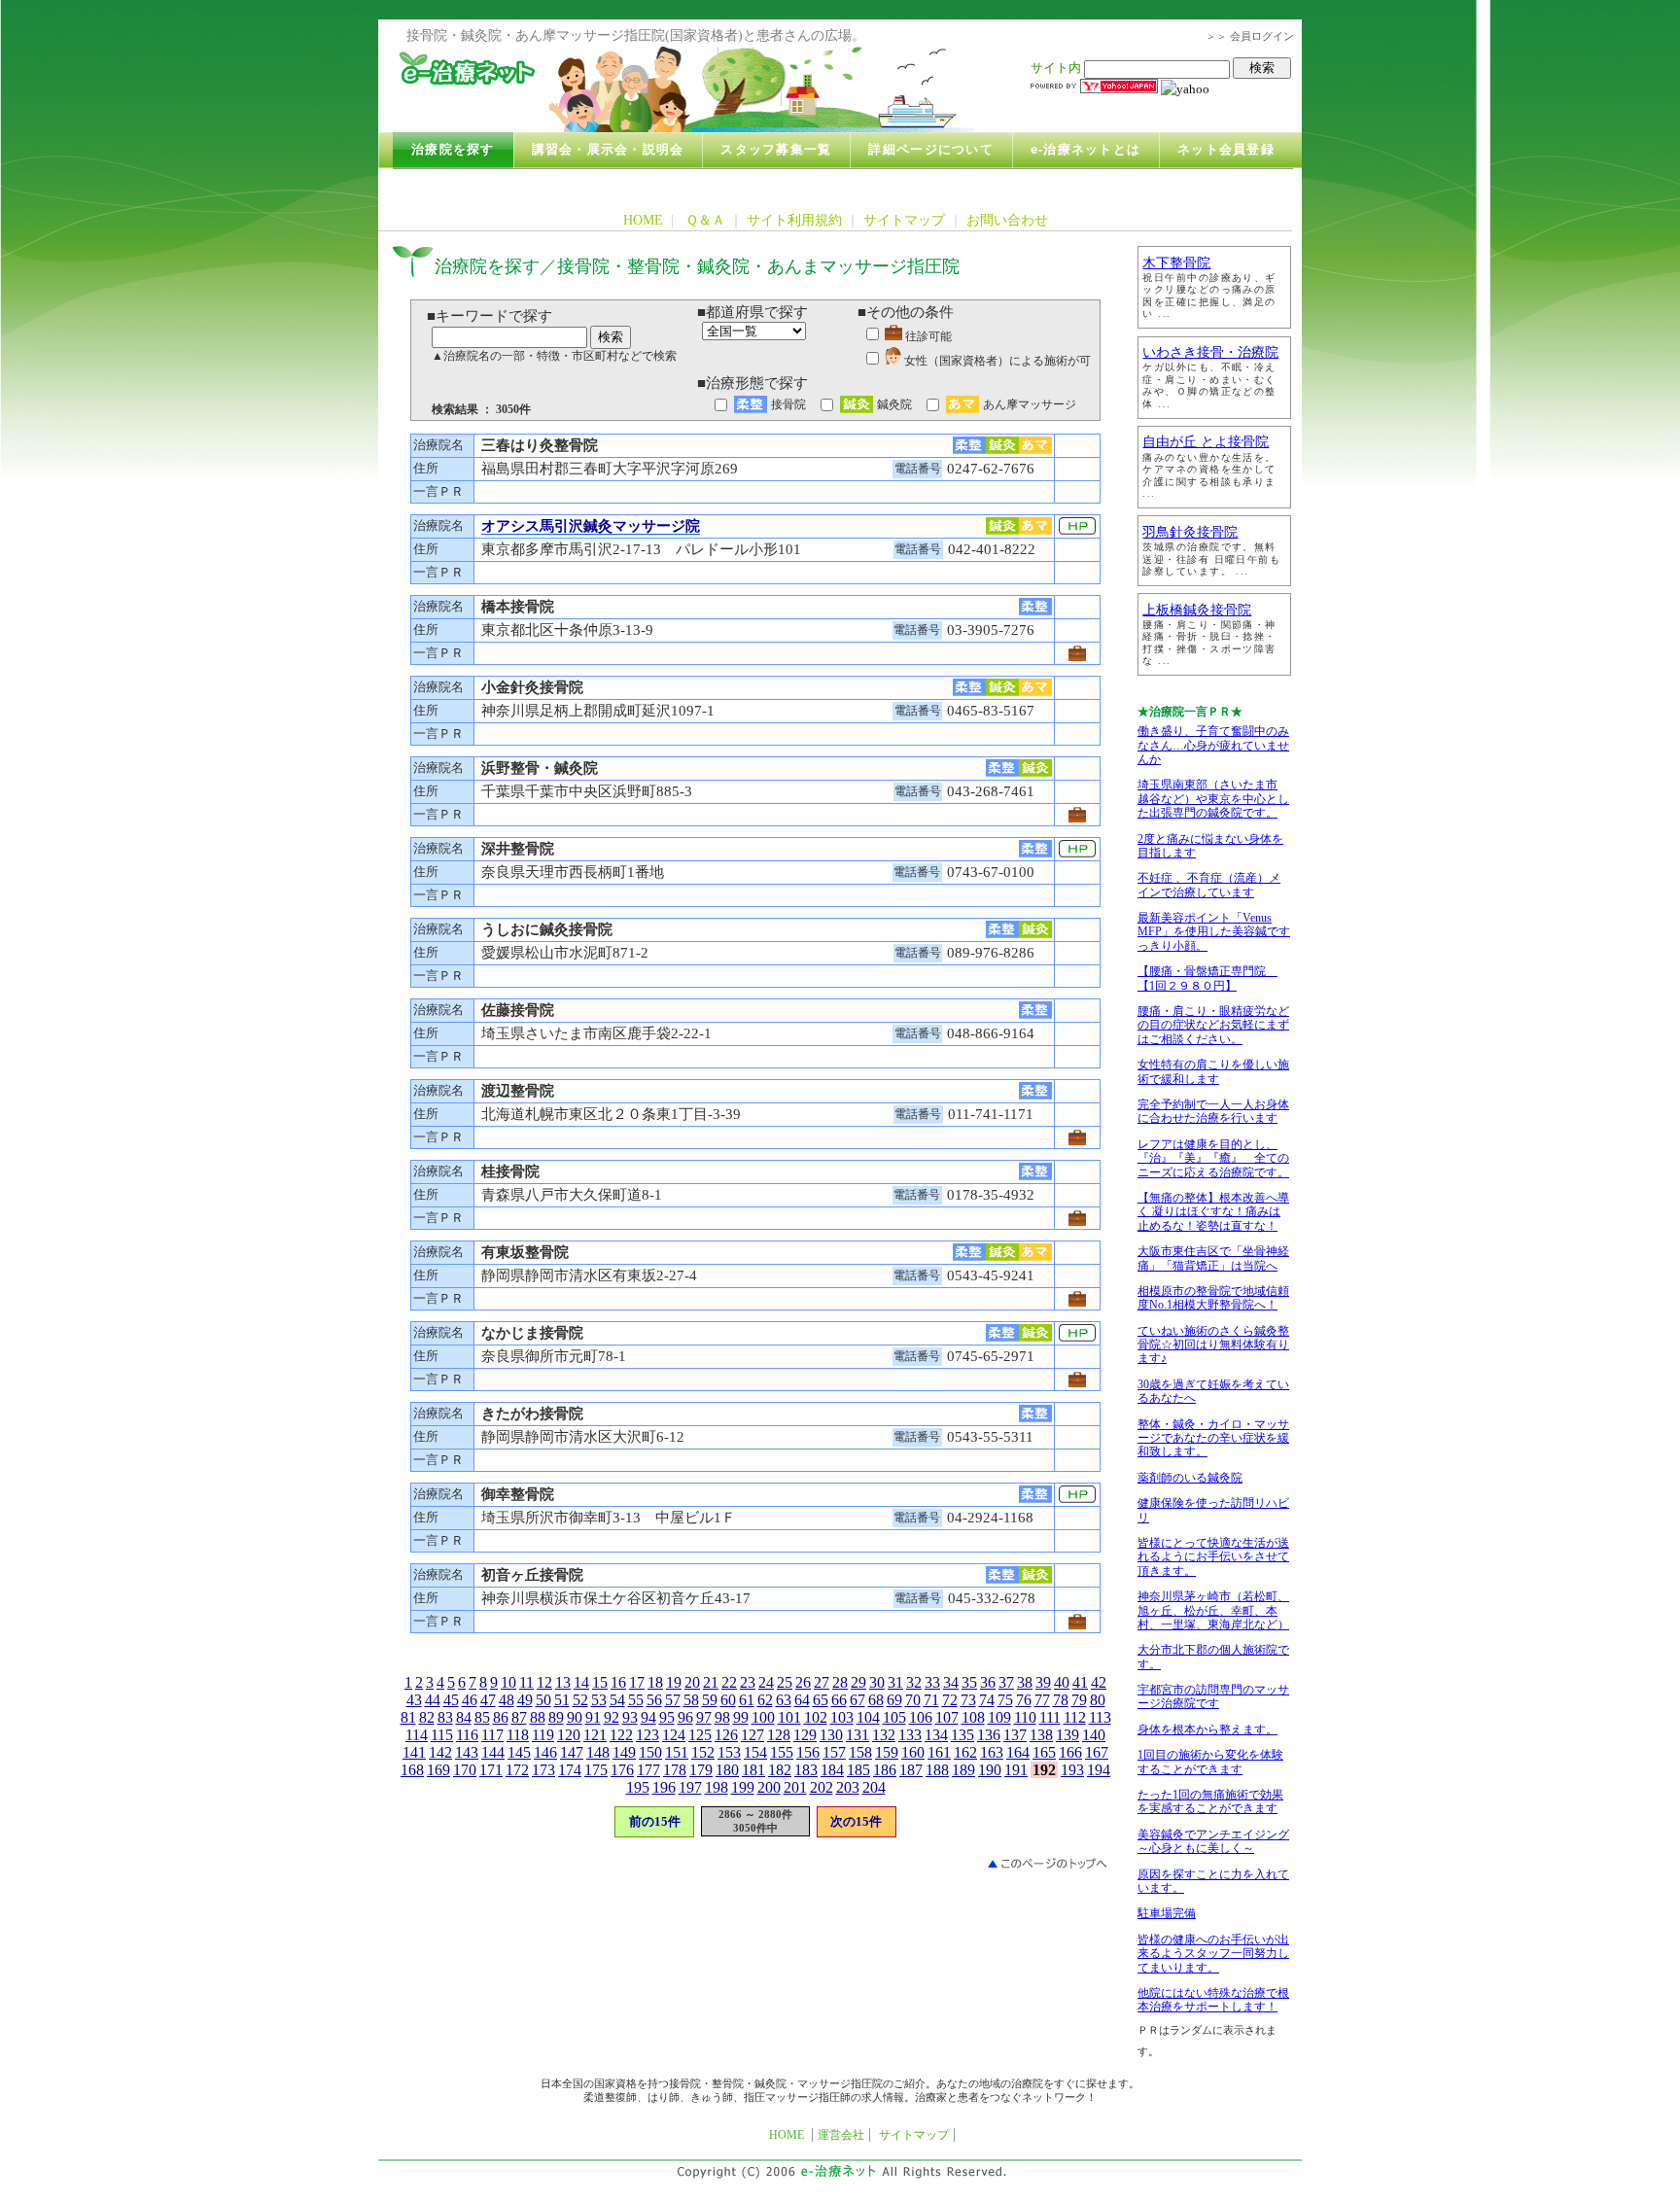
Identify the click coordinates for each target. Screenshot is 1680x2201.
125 (700, 1735)
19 (674, 1682)
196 (664, 1787)
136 (989, 1735)
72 (950, 1700)
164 (1018, 1752)
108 (973, 1717)
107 (947, 1717)
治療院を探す (453, 150)
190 (990, 1770)
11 (526, 1682)
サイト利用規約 (794, 220)
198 (717, 1787)
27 (822, 1682)
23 (748, 1682)
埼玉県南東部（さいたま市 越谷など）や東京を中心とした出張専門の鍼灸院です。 (1213, 799)
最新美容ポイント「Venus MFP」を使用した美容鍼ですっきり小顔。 (1214, 932)
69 (894, 1700)
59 (710, 1700)
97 (704, 1717)
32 (914, 1682)
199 (743, 1787)
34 (951, 1682)
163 (992, 1752)
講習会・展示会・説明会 (608, 150)
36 (988, 1682)
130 (831, 1735)
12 (544, 1682)
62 (765, 1700)
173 (543, 1770)
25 (785, 1682)
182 (780, 1770)
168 (412, 1770)
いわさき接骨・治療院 (1210, 352)
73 (968, 1700)
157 (834, 1752)
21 (711, 1682)
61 (747, 1700)
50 (543, 1700)
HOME (643, 220)
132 (884, 1735)
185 (858, 1770)
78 (1061, 1700)
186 (885, 1770)
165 (1044, 1752)
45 (451, 1700)
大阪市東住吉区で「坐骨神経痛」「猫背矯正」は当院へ (1213, 1258)
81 (408, 1717)
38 (1025, 1682)
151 (677, 1752)
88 (538, 1717)
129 (805, 1735)
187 (911, 1770)
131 (857, 1735)
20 (692, 1682)
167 (1097, 1752)
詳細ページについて (930, 150)
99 (741, 1717)
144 (493, 1752)
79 (1079, 1700)
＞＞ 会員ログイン (1250, 36)
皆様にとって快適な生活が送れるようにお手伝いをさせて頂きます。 (1213, 1557)
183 (806, 1770)
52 (580, 1700)
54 (617, 1700)
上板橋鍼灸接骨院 (1197, 610)
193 (1072, 1770)
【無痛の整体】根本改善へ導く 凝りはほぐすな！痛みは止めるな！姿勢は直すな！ (1213, 1212)
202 (822, 1787)
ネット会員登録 (1226, 150)
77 (1042, 1700)
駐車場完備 (1167, 1913)
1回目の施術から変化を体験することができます (1210, 1762)
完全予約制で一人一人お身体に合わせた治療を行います (1213, 1111)
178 (675, 1770)
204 (874, 1787)
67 (857, 1700)
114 (417, 1735)
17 (637, 1682)
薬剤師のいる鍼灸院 (1190, 1478)
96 (685, 1717)
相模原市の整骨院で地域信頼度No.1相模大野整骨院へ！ (1213, 1298)
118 (518, 1735)
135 (962, 1735)
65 (821, 1700)
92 (612, 1717)
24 (766, 1682)
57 (673, 1700)
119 (543, 1735)
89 (556, 1717)
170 (465, 1770)
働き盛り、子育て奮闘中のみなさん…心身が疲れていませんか (1213, 745)
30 (877, 1682)
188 (937, 1770)
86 (501, 1717)
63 (784, 1700)
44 (433, 1700)
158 (860, 1752)
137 (1015, 1735)
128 (779, 1735)
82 (427, 1717)
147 (572, 1752)
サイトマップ (904, 220)
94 (648, 1717)
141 (414, 1752)
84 (464, 1717)
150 (650, 1752)
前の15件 (655, 1821)
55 (636, 1700)
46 (470, 1700)
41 (1080, 1682)
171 (491, 1770)
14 (581, 1682)
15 (600, 1682)
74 (987, 1700)
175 (596, 1770)
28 (840, 1682)
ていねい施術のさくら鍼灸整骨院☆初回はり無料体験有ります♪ (1213, 1345)
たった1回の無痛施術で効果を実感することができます (1210, 1801)
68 (876, 1700)
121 (595, 1735)
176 (622, 1770)
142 (440, 1752)
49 (525, 1700)
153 (729, 1752)
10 (508, 1682)
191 (1016, 1770)
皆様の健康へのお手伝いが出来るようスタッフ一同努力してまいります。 (1213, 1954)
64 (802, 1700)
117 (492, 1735)
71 (931, 1700)
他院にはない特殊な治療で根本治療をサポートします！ (1213, 2000)
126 (726, 1735)
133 (910, 1735)
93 (630, 1717)
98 (722, 1717)
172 (517, 1770)
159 (887, 1752)
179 (701, 1770)
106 (921, 1717)
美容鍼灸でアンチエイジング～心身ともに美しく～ (1213, 1841)
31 (895, 1682)
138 (1041, 1735)
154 (755, 1752)
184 (832, 1770)
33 (932, 1682)
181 (753, 1770)
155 (782, 1752)
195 (638, 1787)
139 (1067, 1735)
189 (963, 1770)
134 (936, 1735)
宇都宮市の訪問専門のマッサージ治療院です (1213, 1696)
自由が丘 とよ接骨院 (1206, 442)
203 (848, 1787)
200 (769, 1787)
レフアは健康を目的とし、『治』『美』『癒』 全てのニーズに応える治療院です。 (1213, 1158)
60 (728, 1700)
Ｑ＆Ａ (705, 220)
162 (965, 1752)
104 (868, 1717)
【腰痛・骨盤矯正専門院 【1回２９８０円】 (1207, 978)
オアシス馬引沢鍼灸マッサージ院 (591, 526)
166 (1070, 1752)
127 (752, 1735)
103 (842, 1717)
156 (808, 1752)
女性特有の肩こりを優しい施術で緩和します (1213, 1071)
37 (1006, 1682)
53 (599, 1700)
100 (763, 1717)
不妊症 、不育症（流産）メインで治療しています (1209, 885)
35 (969, 1682)
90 (575, 1717)
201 (795, 1787)
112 (1075, 1717)
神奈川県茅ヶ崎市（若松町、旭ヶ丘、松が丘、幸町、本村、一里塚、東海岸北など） (1213, 1610)
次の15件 (856, 1821)
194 (1099, 1770)
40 (1062, 1682)
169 (438, 1770)
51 (562, 1700)
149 (624, 1752)
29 (858, 1682)
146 (545, 1752)
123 (647, 1735)
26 (803, 1682)
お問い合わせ (1007, 220)
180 (727, 1770)
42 (1099, 1682)
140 (1094, 1735)
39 (1043, 1682)
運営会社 (841, 2135)
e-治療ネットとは (1085, 150)
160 (913, 1752)
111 (1050, 1717)
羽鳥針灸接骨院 (1190, 532)
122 (621, 1735)
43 (414, 1700)
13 (563, 1682)
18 (655, 1682)
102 (816, 1717)
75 (1005, 1700)
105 (894, 1717)
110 (1025, 1717)
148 (598, 1752)
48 (507, 1700)
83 (445, 1717)
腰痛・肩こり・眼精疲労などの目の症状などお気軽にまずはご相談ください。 (1213, 1025)
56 (654, 1700)
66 (839, 1700)
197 (690, 1787)
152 (703, 1752)
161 (939, 1752)
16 (618, 1682)
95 (667, 1717)
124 (674, 1735)
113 (1100, 1717)
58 (691, 1700)
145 (519, 1752)
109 (999, 1717)
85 (482, 1717)
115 (442, 1735)
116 (467, 1735)
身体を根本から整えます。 (1207, 1729)
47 (488, 1700)
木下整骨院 (1176, 263)
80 (1098, 1700)
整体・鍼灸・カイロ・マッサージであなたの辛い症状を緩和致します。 (1213, 1438)
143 (467, 1752)
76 (1024, 1700)
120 (569, 1735)
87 (519, 1717)
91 (593, 1717)
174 (570, 1770)
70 (913, 1700)
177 (648, 1770)
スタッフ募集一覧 (776, 150)
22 (729, 1682)
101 (789, 1717)
